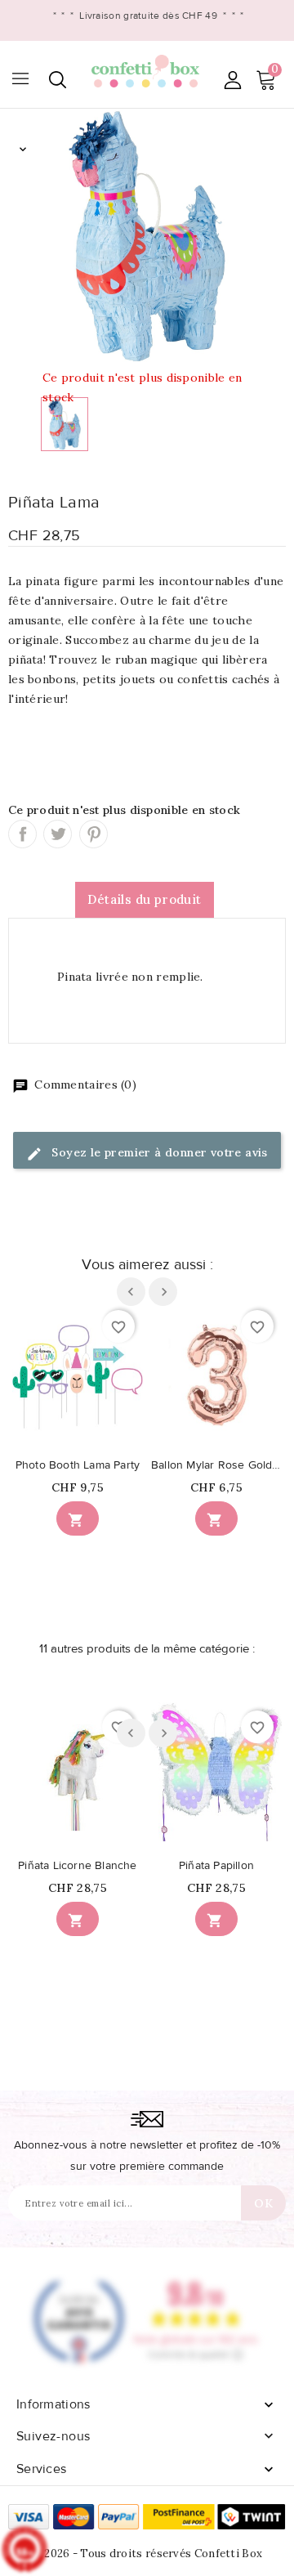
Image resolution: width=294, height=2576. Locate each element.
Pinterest (94, 834)
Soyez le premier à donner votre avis (158, 1152)
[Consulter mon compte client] (232, 80)
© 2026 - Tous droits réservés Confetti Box (147, 2554)
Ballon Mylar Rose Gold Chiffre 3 (216, 1465)
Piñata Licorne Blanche (77, 1866)
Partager (22, 834)
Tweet (58, 834)
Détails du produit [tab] (144, 899)
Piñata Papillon (216, 1866)
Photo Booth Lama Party (78, 1465)
